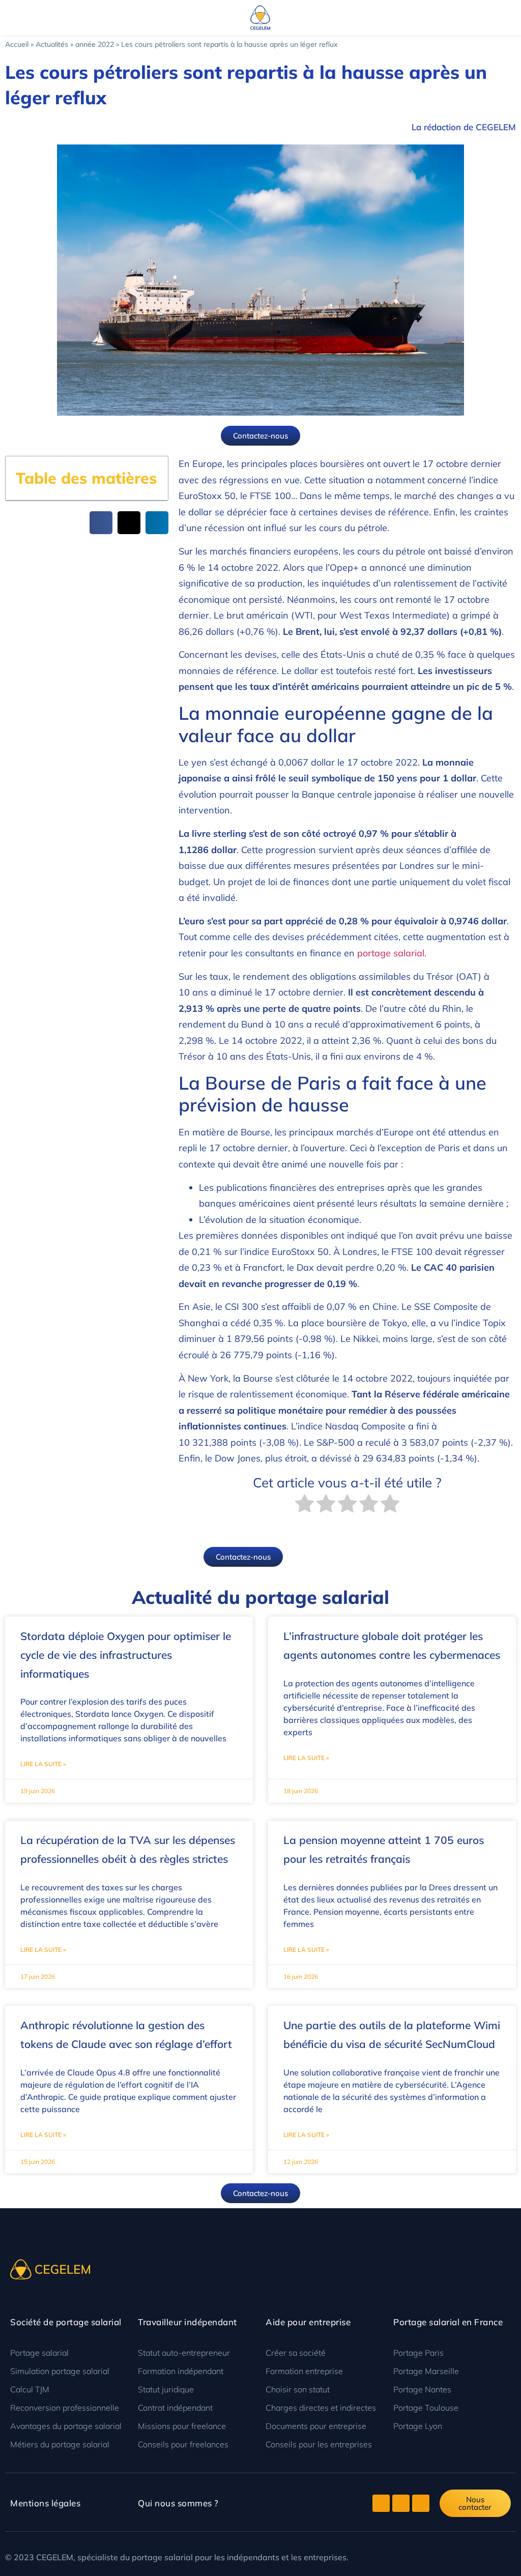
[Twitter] (381, 2503)
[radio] (305, 1506)
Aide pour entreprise (308, 2322)
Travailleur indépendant (187, 2322)
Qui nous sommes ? (178, 2503)
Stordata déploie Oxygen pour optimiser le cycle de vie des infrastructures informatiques (126, 1655)
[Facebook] (401, 2503)
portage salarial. (392, 953)
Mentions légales (45, 2503)
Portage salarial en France (448, 2322)
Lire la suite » (43, 1764)
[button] (8, 18)
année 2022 (95, 44)
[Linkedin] (421, 2503)
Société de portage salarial (66, 2322)
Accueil (17, 44)
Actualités (52, 44)
